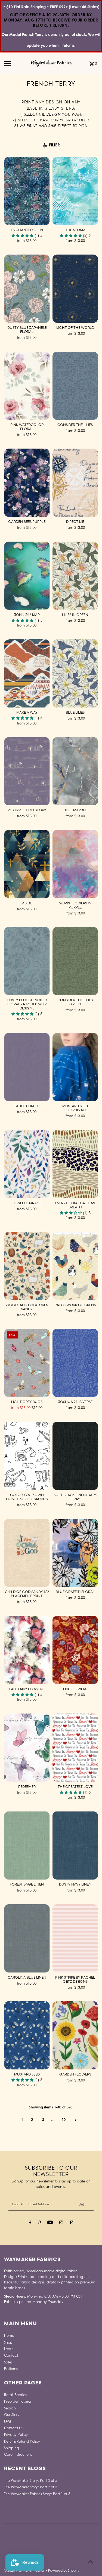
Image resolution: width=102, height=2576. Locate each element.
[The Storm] (75, 191)
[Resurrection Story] (27, 771)
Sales (8, 2362)
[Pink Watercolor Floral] (27, 386)
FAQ (7, 2421)
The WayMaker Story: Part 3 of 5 (31, 2481)
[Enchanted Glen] (27, 191)
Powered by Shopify (64, 2570)
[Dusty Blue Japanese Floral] (27, 289)
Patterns (11, 2369)
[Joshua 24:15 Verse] (75, 1363)
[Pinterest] (39, 2223)
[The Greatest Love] (75, 1748)
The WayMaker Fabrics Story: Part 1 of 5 (37, 2494)
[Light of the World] (75, 289)
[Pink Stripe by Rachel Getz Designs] (75, 1938)
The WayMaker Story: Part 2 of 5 (31, 2487)
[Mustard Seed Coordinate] (75, 1067)
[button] (23, 236)
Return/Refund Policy (22, 2441)
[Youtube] (50, 2223)
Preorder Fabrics (18, 2401)
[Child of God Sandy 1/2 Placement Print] (27, 1553)
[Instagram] (61, 2223)
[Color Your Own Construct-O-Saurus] (27, 1456)
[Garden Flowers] (75, 2035)
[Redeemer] (27, 1748)
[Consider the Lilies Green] (75, 961)
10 (64, 2120)
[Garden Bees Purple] (27, 483)
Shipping (12, 2448)
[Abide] (27, 864)
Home (9, 2336)
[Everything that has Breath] (75, 1164)
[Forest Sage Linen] (27, 1845)
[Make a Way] (27, 673)
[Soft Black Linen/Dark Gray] (75, 1456)
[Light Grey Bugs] (27, 1363)
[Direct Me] (75, 483)
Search (10, 2408)
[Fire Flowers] (75, 1650)
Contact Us (13, 2428)
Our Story (12, 2415)
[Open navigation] (16, 63)
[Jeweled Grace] (27, 1164)
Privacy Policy (16, 2435)
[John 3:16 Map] (27, 576)
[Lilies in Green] (75, 576)
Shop (8, 2342)
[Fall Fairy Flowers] (27, 1650)
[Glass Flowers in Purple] (75, 864)
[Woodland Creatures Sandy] (27, 1266)
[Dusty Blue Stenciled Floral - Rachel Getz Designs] (27, 961)
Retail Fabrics (15, 2395)
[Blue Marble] (75, 771)
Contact (11, 2355)
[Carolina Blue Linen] (27, 1938)
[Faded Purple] (27, 1067)
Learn (9, 2349)
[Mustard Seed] (27, 2035)
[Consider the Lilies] (75, 386)
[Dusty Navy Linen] (75, 1845)
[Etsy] (71, 2223)
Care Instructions (18, 2454)
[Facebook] (30, 2223)
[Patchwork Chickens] (75, 1266)
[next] (76, 2120)
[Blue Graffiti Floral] (75, 1553)
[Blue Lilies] (75, 673)
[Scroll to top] (90, 2562)
